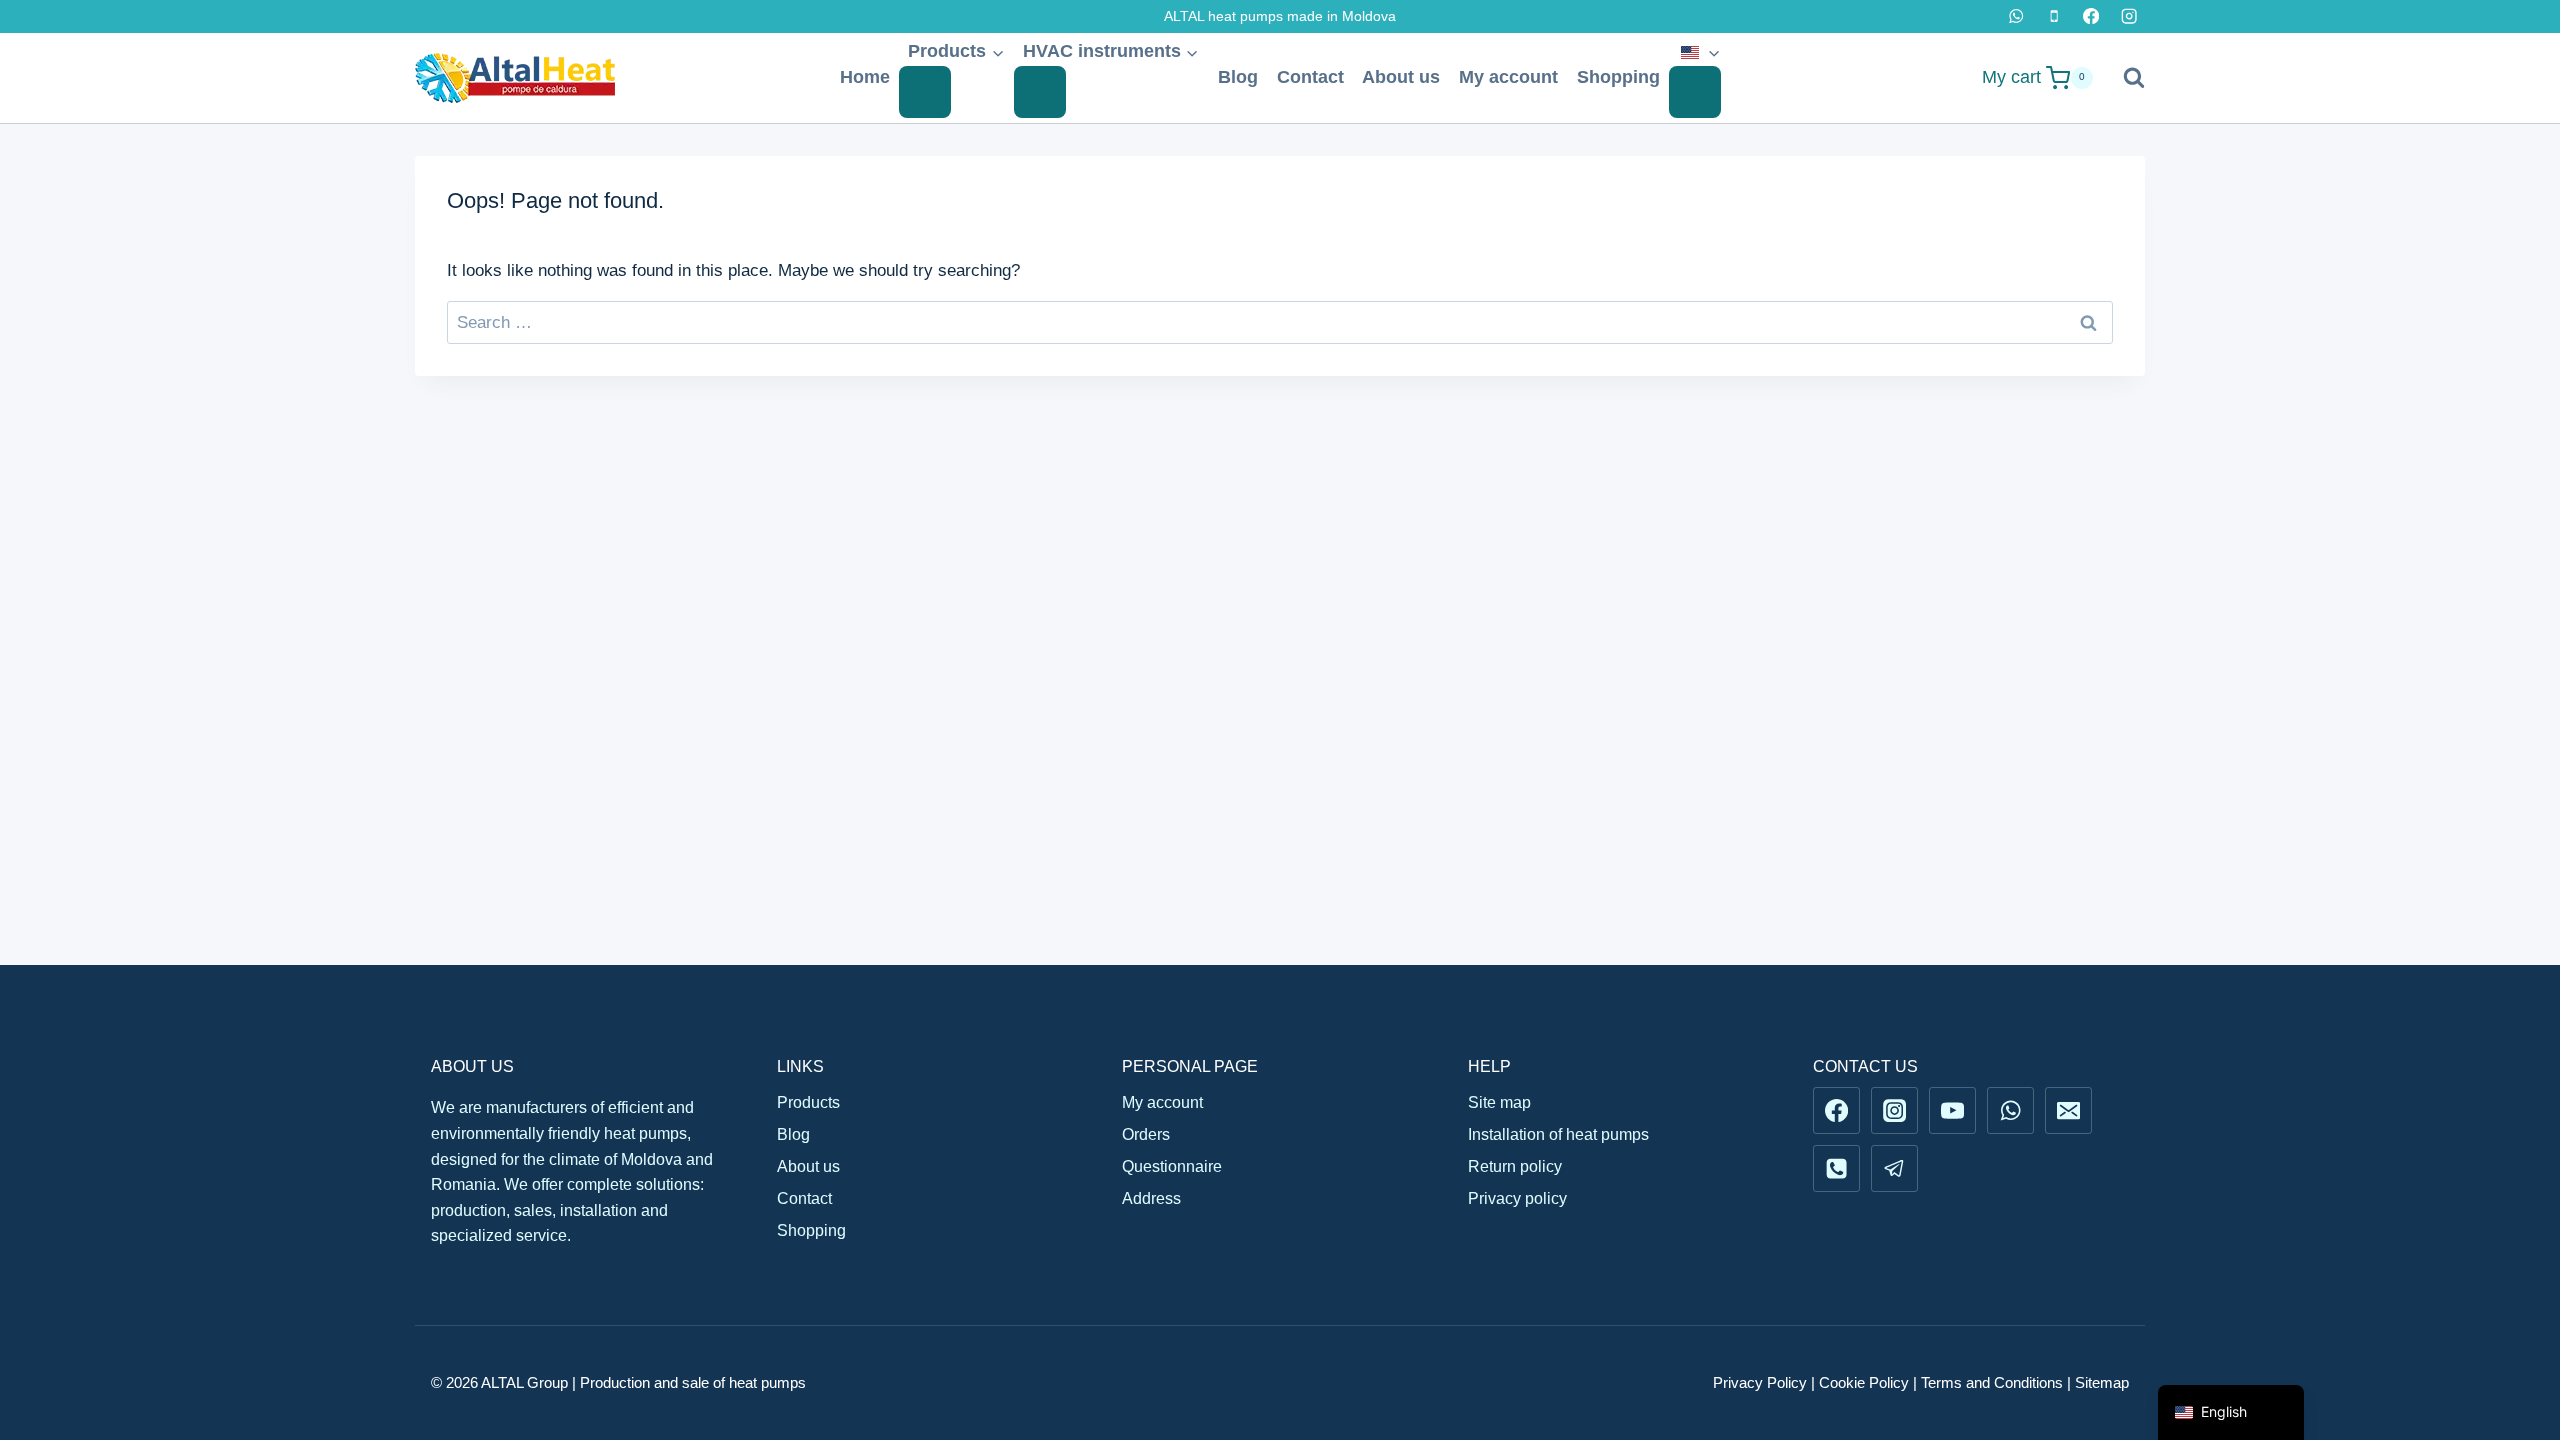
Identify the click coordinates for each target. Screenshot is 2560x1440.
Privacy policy (1517, 1198)
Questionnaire (1172, 1166)
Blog (1238, 77)
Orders (1146, 1134)
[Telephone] (2053, 16)
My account (1508, 77)
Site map (1499, 1102)
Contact (1310, 77)
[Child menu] (1695, 92)
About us (1401, 77)
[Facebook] (2091, 16)
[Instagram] (2128, 16)
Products (808, 1102)
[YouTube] (1952, 1110)
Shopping (1618, 77)
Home (865, 77)
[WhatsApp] (2016, 16)
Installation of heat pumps (1558, 1134)
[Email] (2068, 1110)
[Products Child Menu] (925, 92)
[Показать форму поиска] (2124, 78)
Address (1151, 1198)
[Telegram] (1894, 1168)
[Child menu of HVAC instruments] (1040, 92)
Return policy (1515, 1166)
